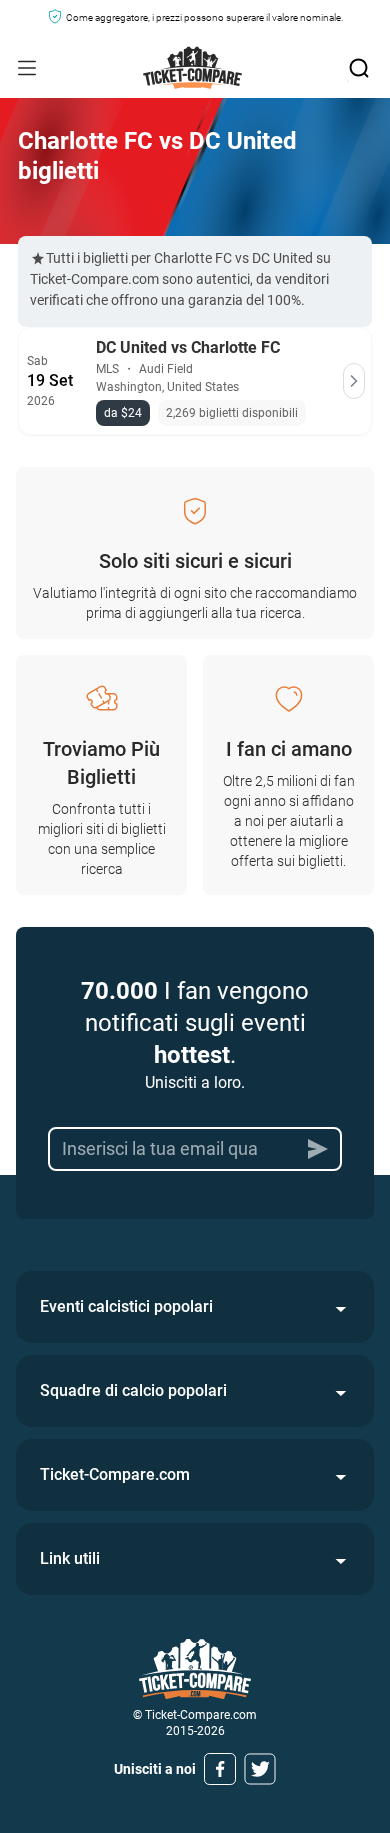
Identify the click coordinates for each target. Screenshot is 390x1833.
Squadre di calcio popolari (133, 1390)
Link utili (70, 1558)
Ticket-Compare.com (115, 1474)
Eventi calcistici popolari (126, 1306)
